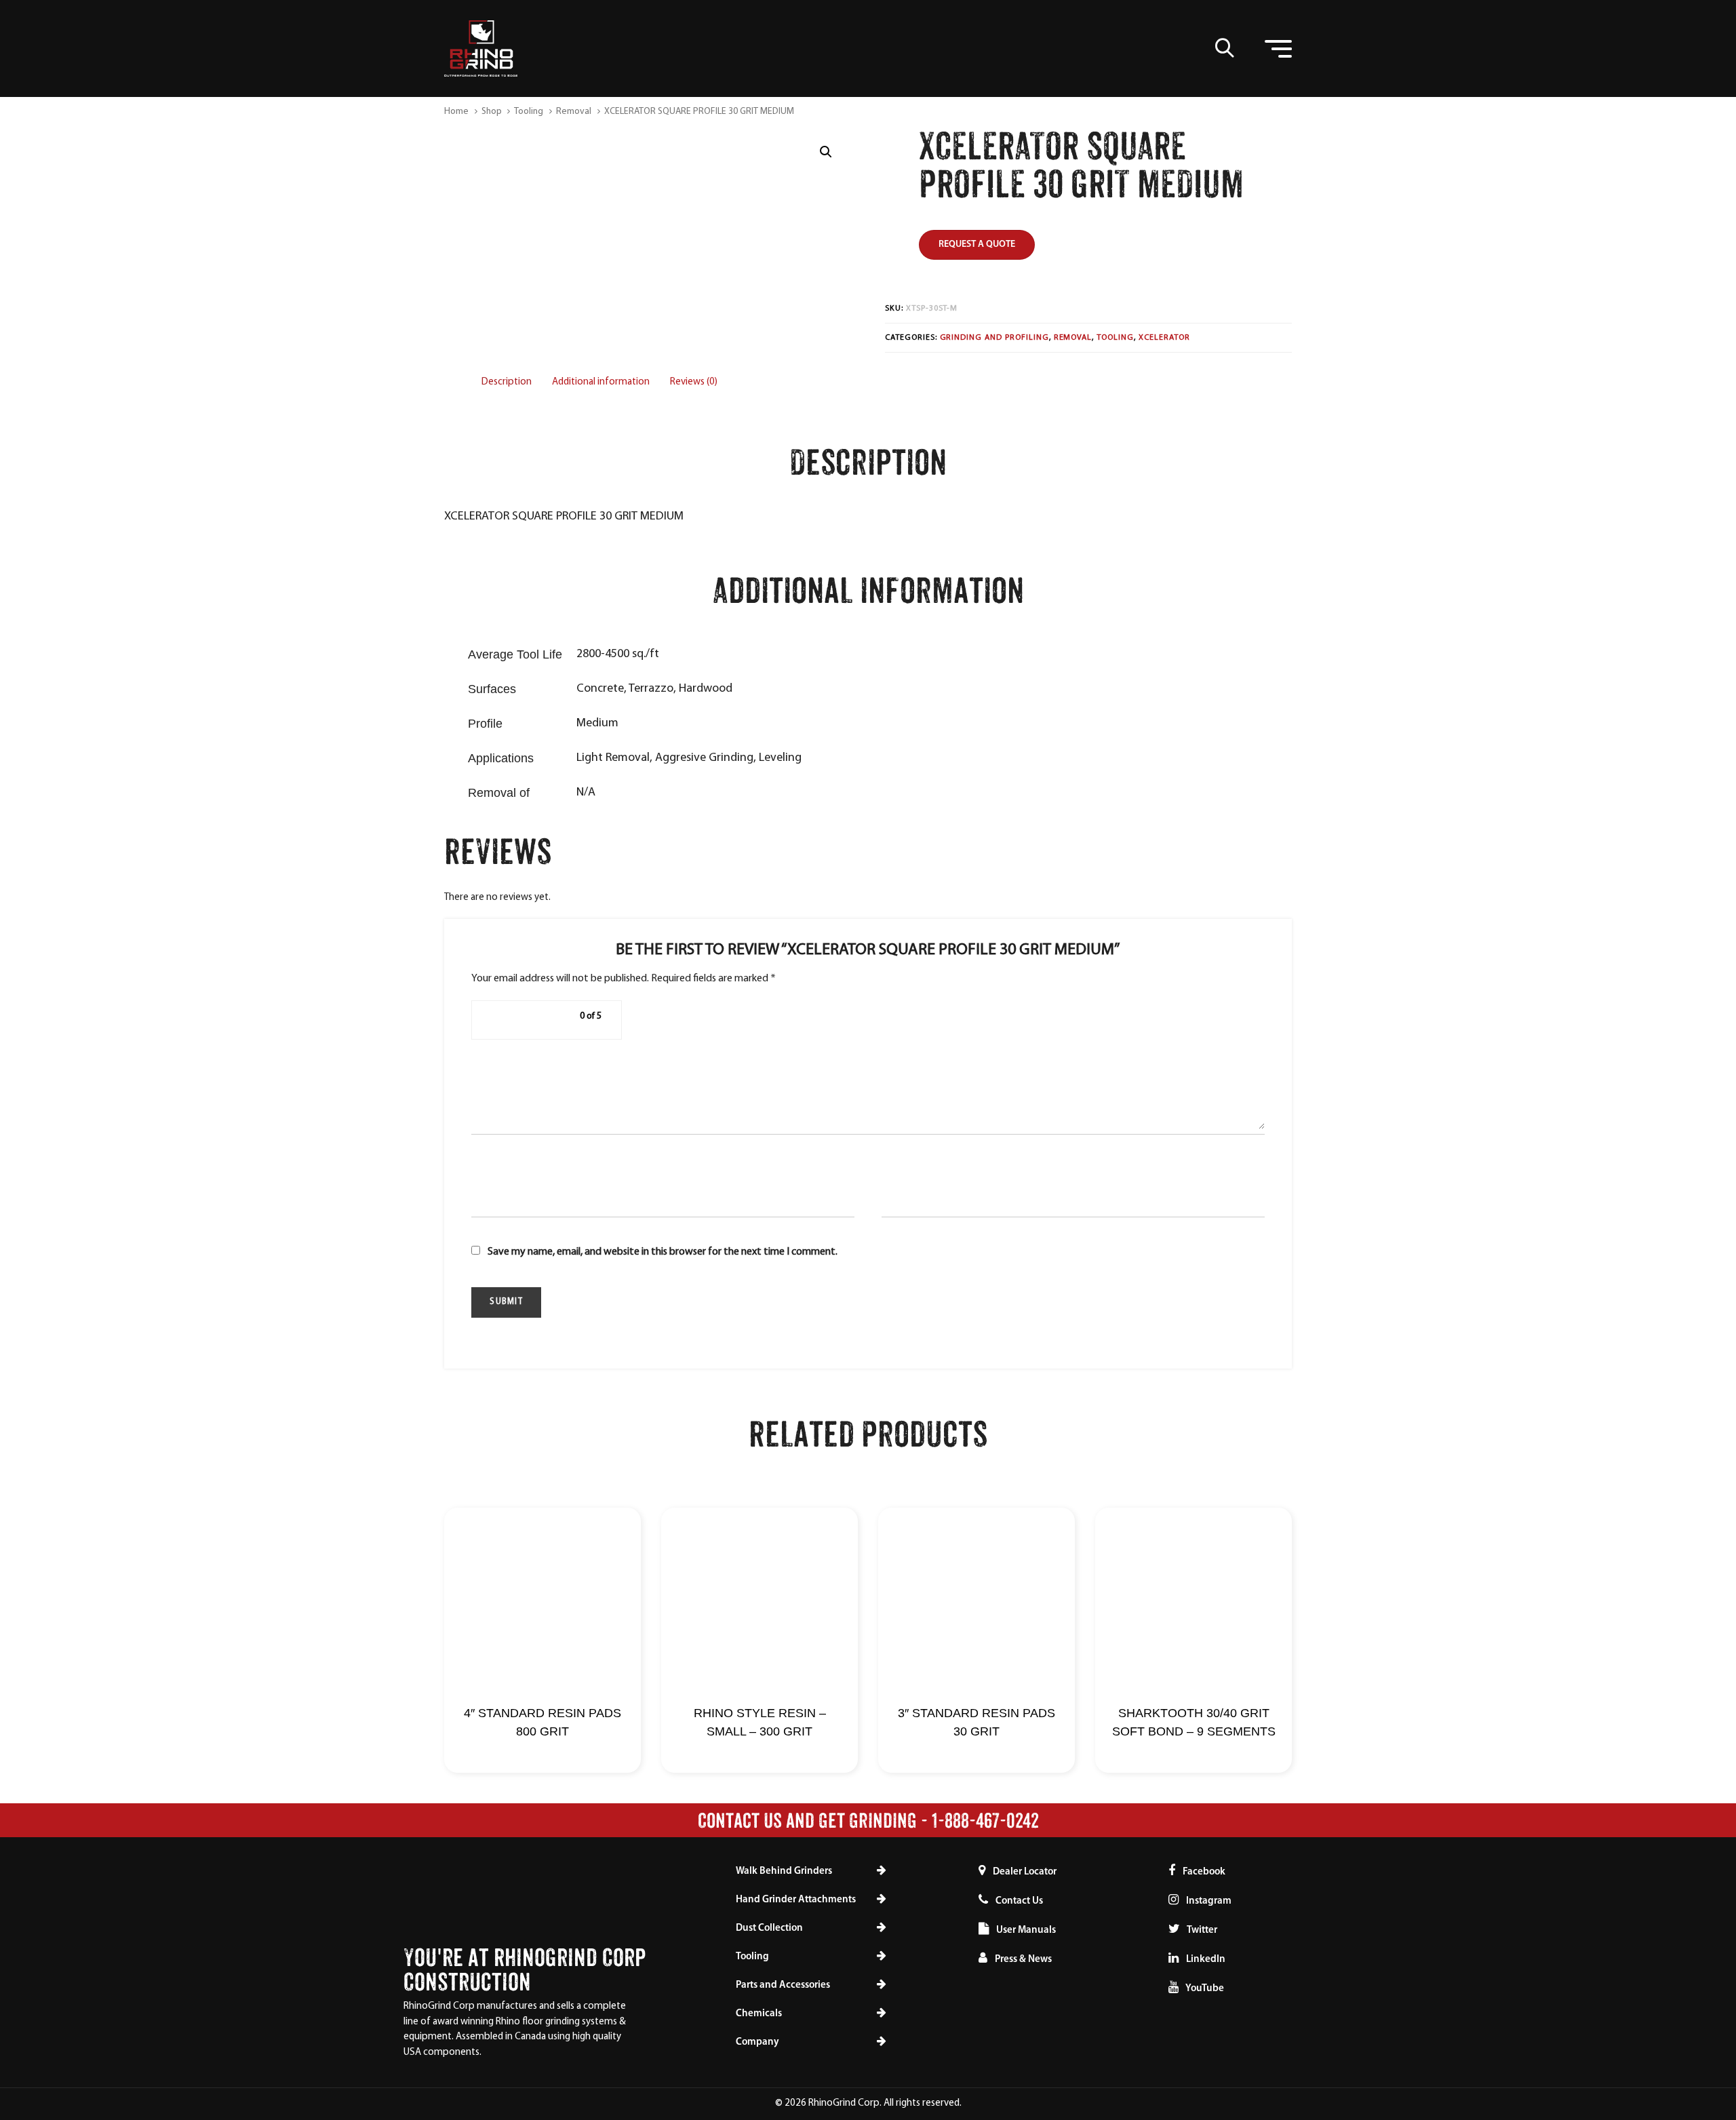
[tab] (507, 383)
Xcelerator (1164, 338)
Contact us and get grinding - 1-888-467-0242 (868, 1820)
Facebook (1203, 1872)
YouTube (1204, 1989)
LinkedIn (1205, 1960)
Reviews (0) (694, 382)
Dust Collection (769, 1928)
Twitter (1201, 1930)
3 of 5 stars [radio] (530, 1020)
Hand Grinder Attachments (796, 1900)
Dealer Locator (1025, 1872)
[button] (1225, 47)
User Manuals (1026, 1930)
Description (507, 382)
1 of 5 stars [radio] (497, 1020)
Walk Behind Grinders (784, 1871)
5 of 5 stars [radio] (562, 1020)
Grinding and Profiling (994, 338)
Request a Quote (977, 244)
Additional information (601, 382)
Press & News (1023, 1960)
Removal (574, 112)
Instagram (1208, 1901)
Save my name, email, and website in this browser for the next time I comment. (663, 1252)
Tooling (529, 112)
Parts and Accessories (783, 1985)
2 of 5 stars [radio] (513, 1020)
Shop (492, 112)
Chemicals (759, 2014)
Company (757, 2042)
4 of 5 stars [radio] (546, 1020)
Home (456, 112)
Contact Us (1019, 1901)
